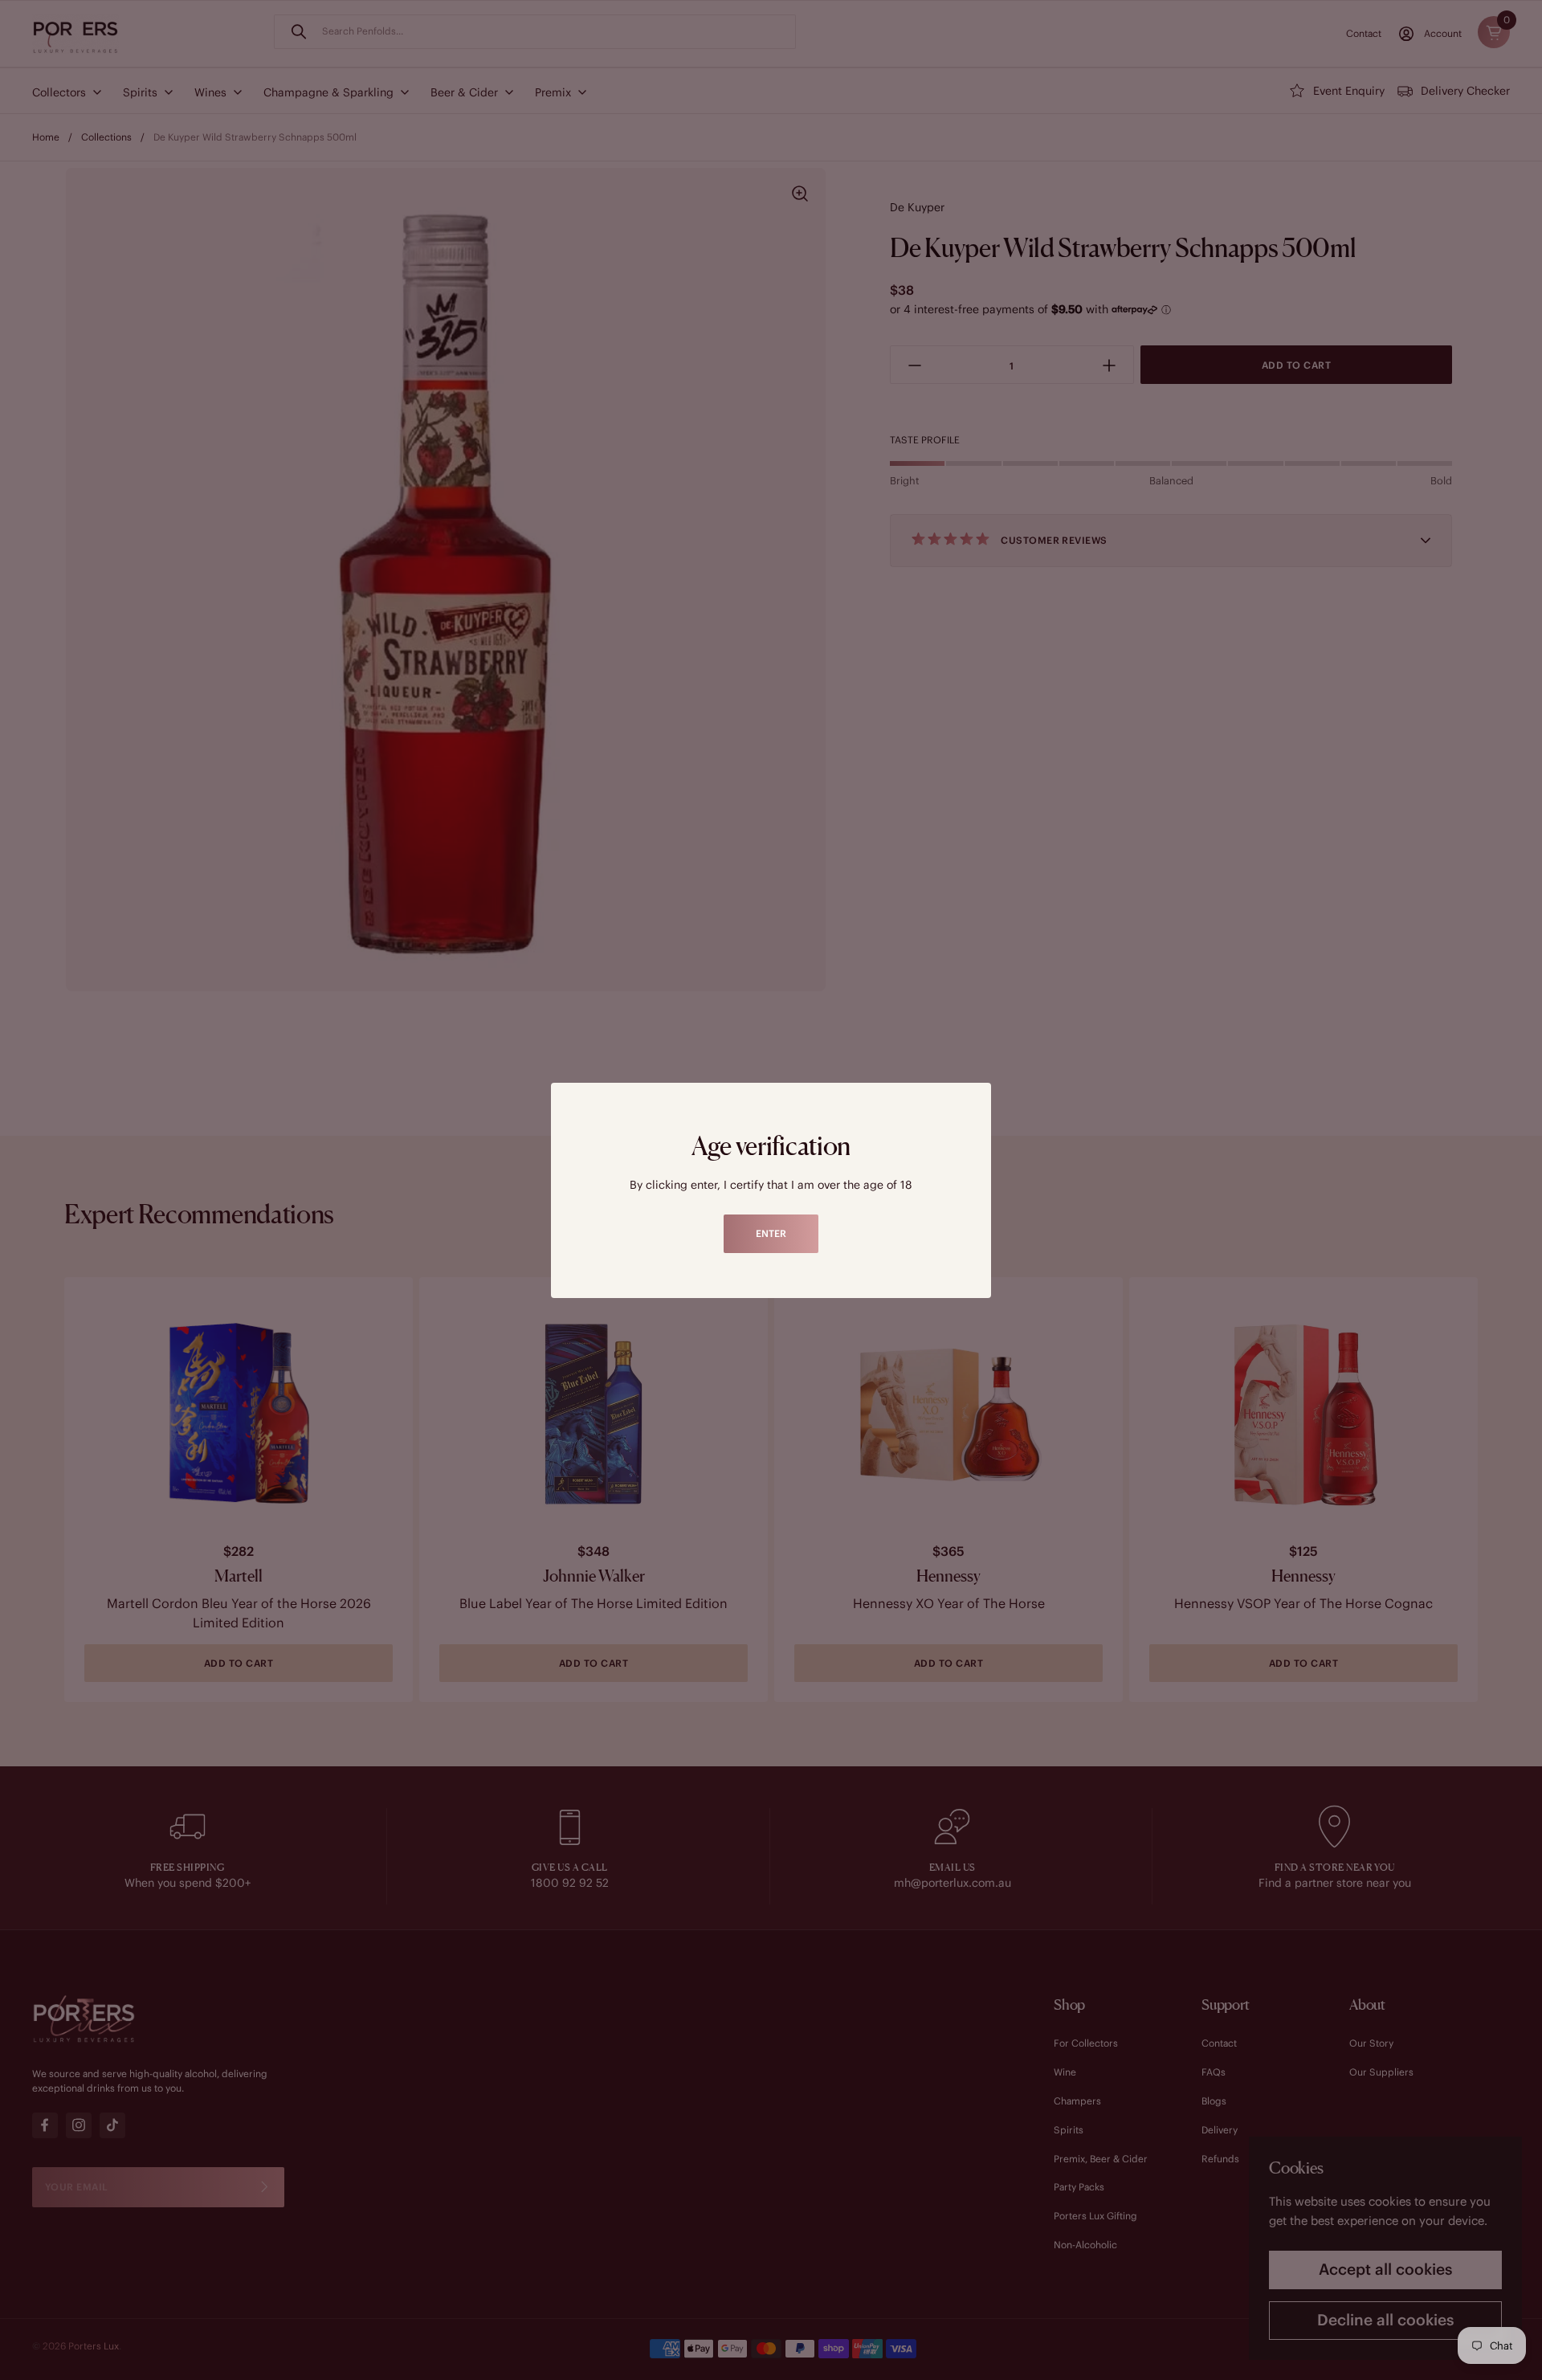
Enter (771, 1233)
